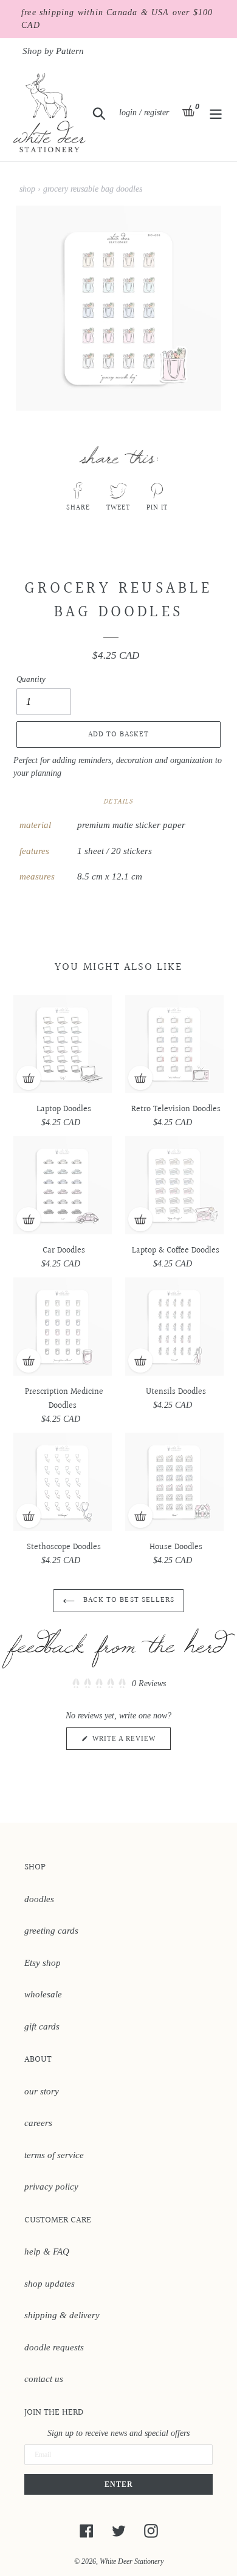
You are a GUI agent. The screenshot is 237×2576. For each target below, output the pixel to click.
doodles (39, 1899)
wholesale (43, 1994)
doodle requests (54, 2347)
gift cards (42, 2026)
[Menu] (216, 113)
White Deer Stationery (132, 2561)
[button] (118, 1684)
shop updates (50, 2284)
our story (42, 2091)
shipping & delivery (62, 2315)
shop (27, 189)
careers (38, 2123)
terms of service (54, 2155)
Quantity (31, 679)
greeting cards (51, 1931)
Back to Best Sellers (128, 1600)
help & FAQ (47, 2251)
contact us (44, 2379)
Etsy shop (43, 1963)
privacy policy (51, 2187)
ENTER (119, 2484)
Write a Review (130, 1742)
